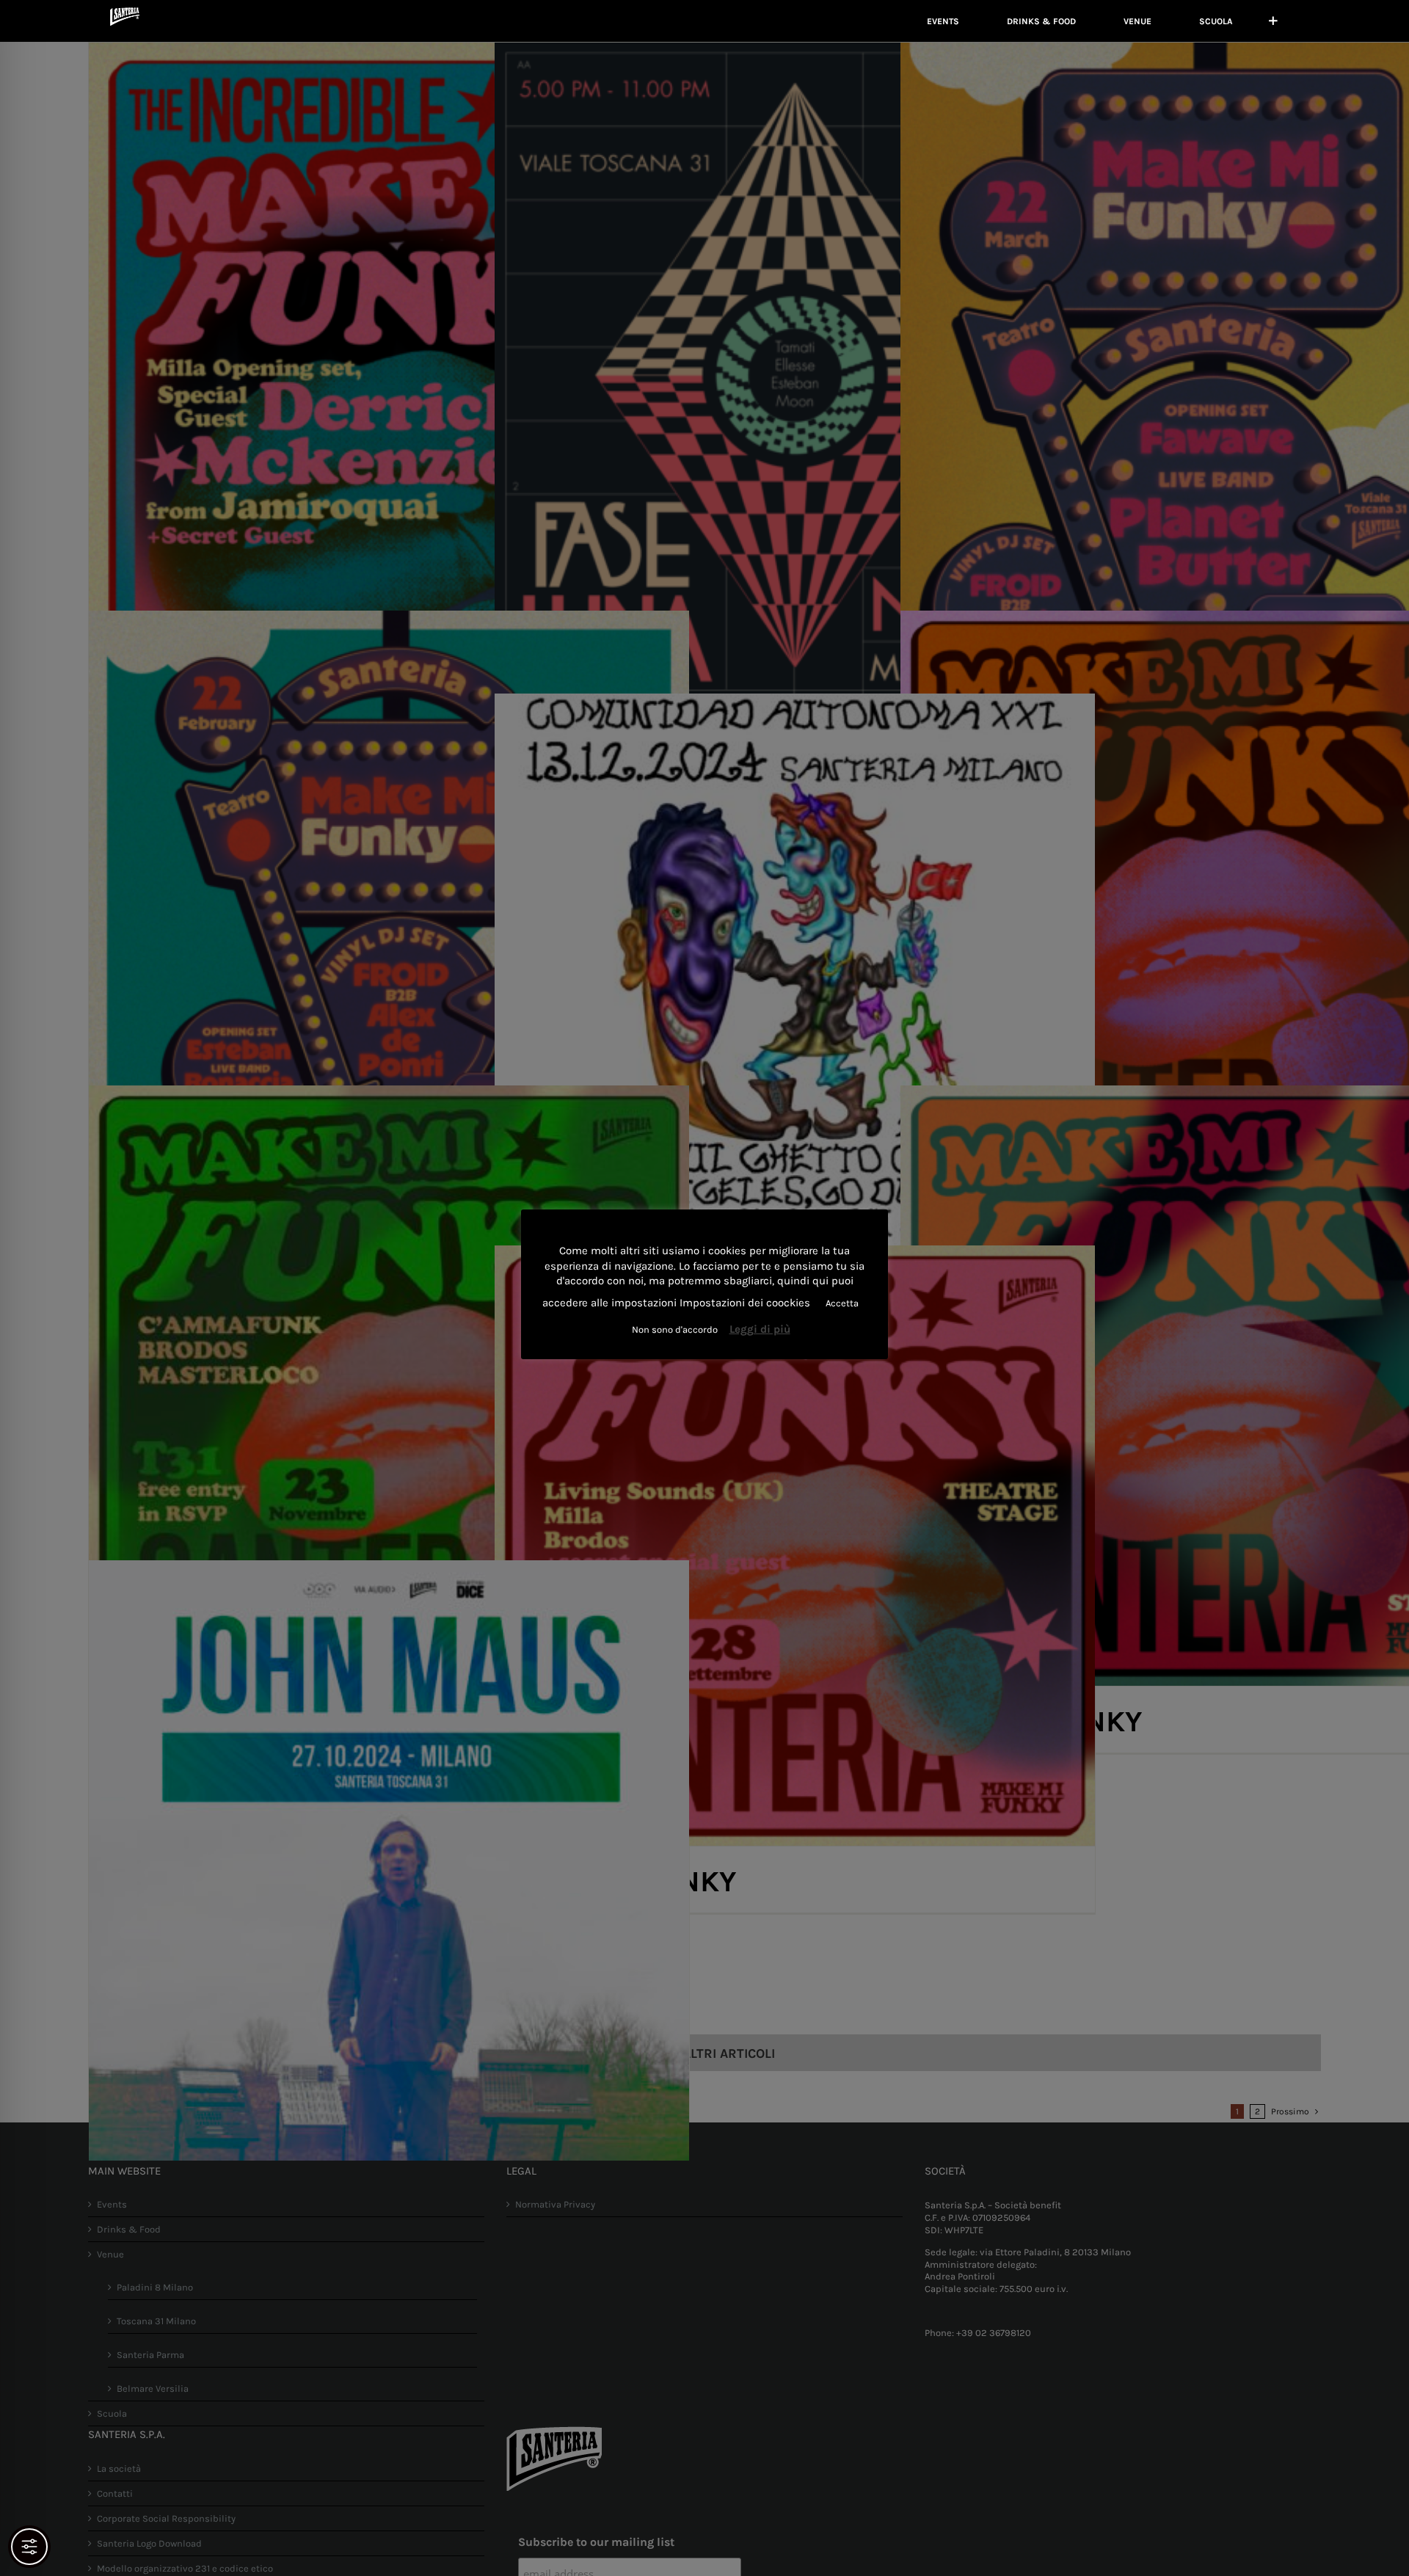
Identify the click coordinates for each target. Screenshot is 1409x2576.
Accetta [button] (842, 1303)
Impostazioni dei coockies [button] (745, 1303)
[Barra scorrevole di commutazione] (1273, 21)
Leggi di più (760, 1329)
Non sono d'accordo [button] (675, 1329)
